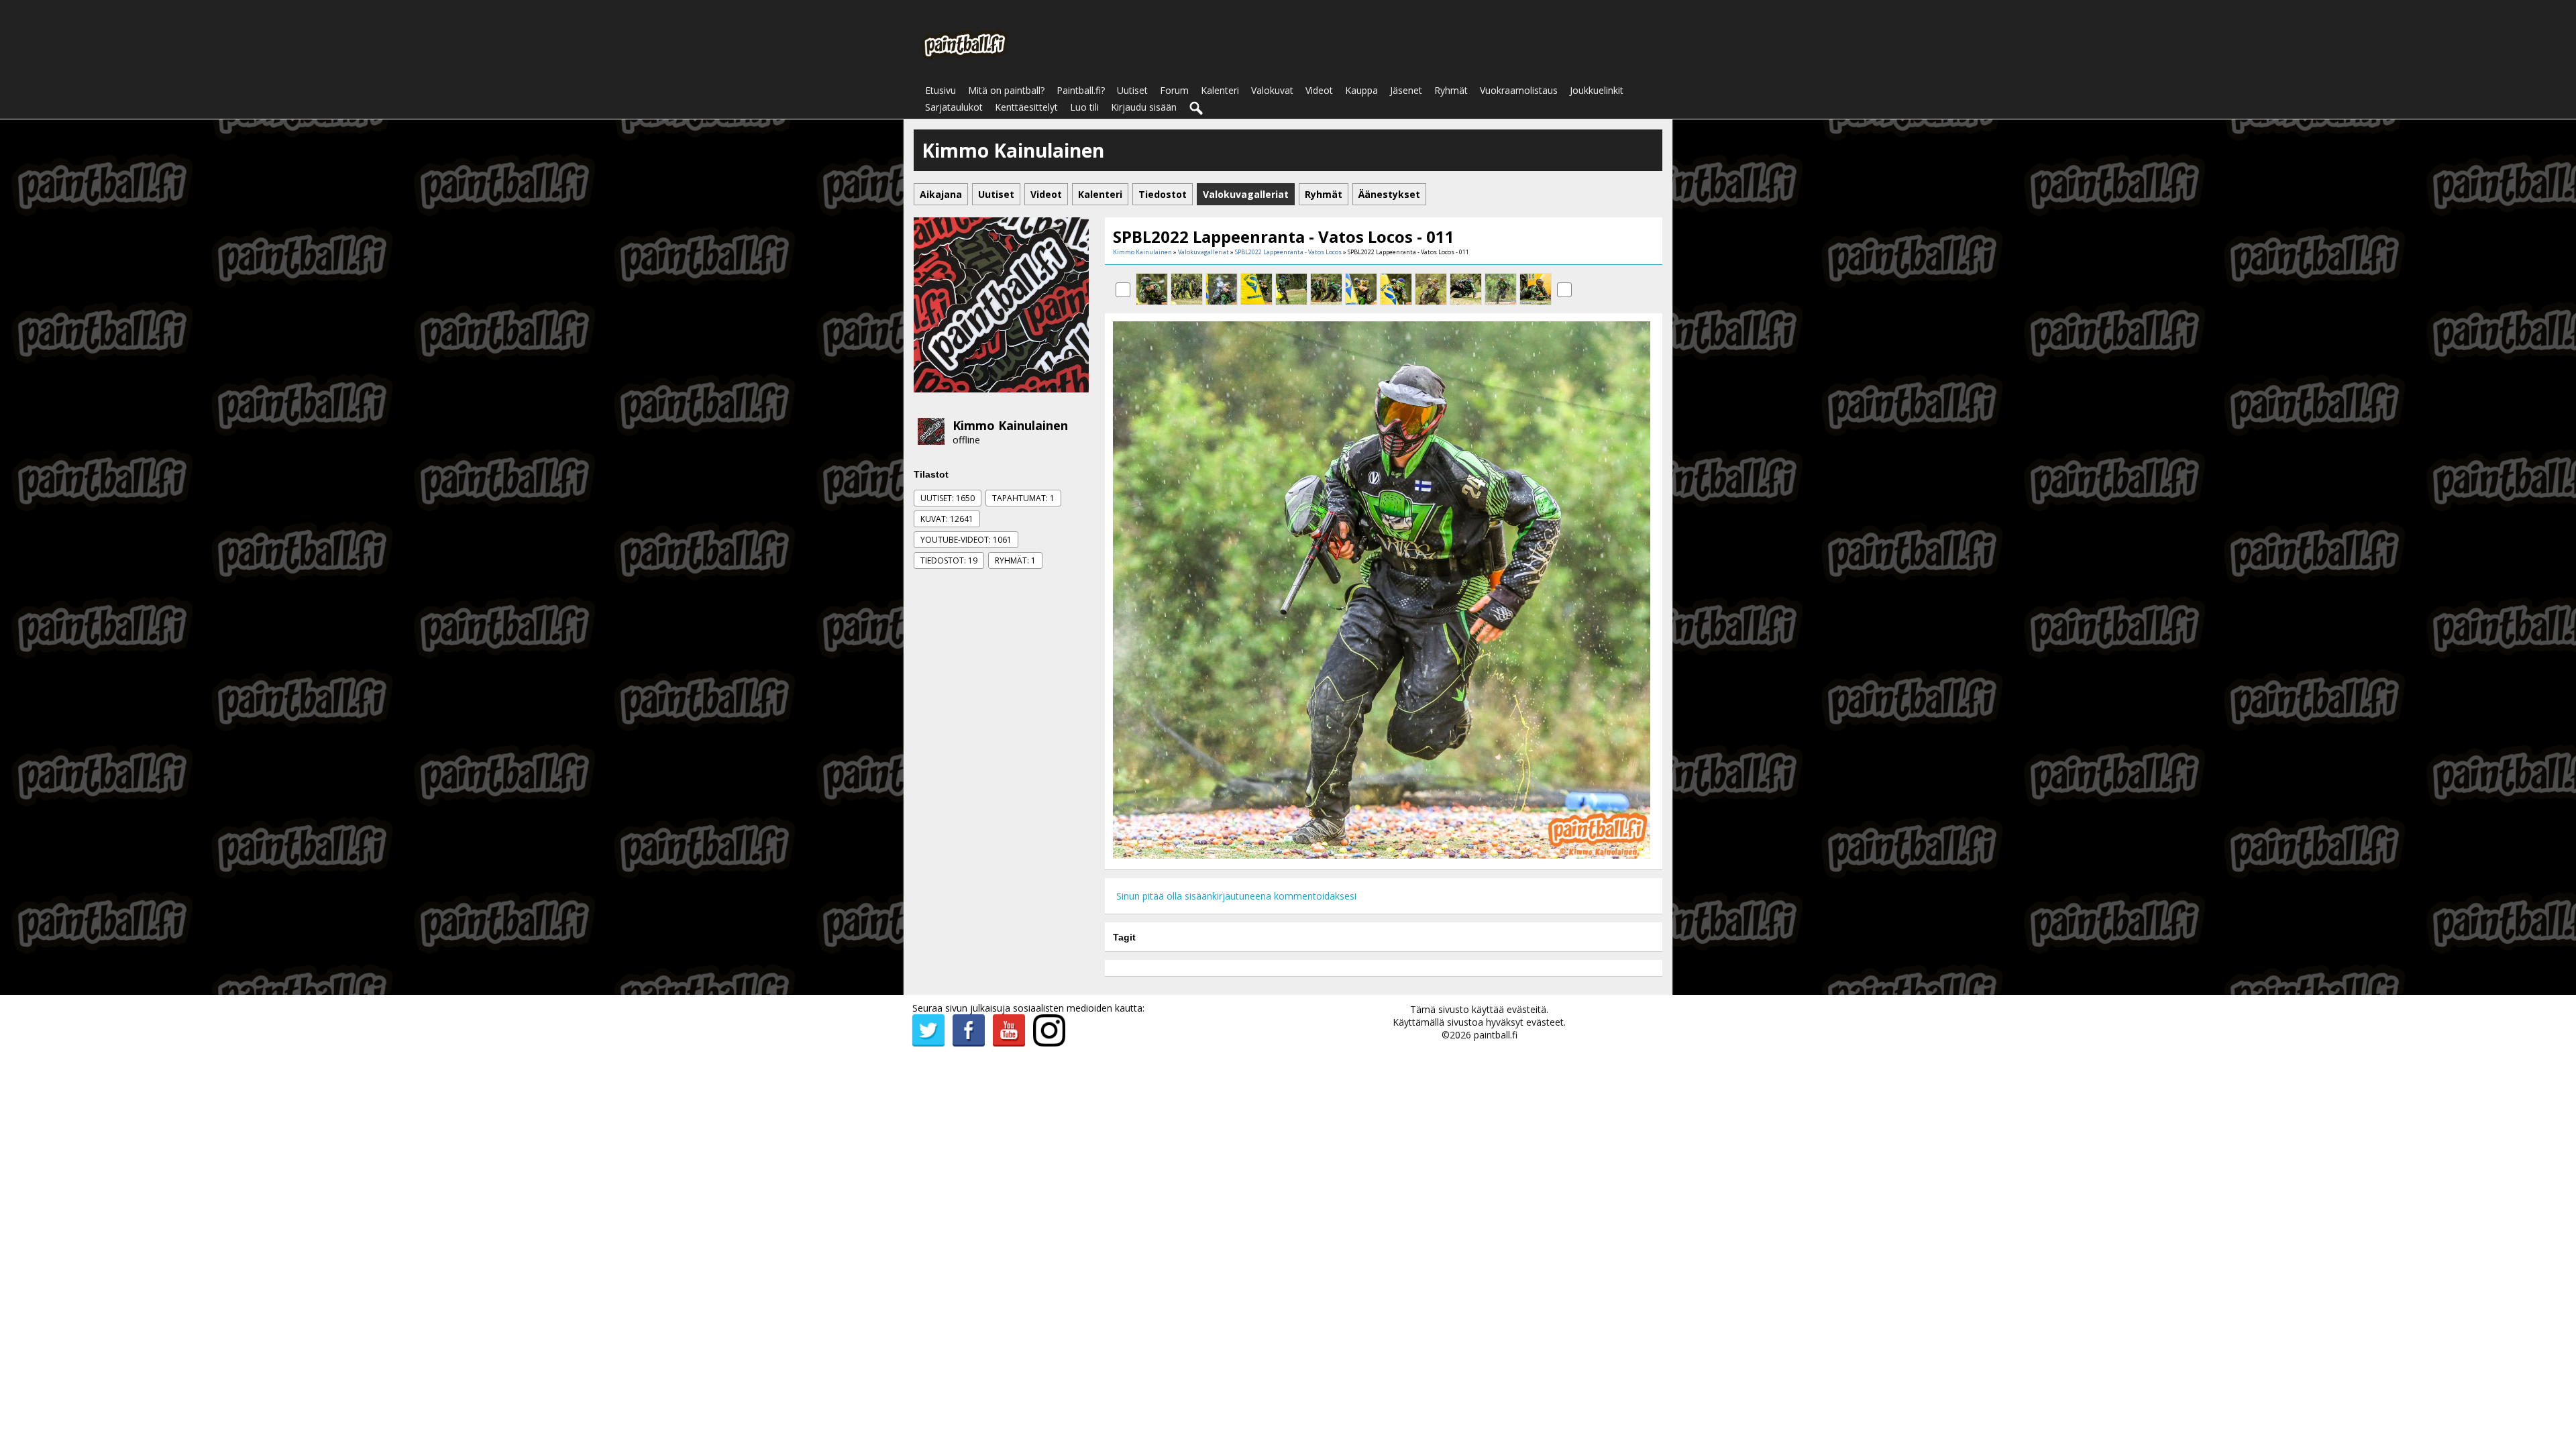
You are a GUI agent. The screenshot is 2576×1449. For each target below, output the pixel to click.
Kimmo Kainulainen (1010, 425)
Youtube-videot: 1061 (966, 540)
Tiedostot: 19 (949, 560)
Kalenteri (1220, 90)
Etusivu (941, 90)
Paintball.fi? (1081, 90)
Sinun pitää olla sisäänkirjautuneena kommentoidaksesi (1236, 896)
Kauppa (1361, 90)
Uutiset (1132, 90)
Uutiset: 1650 (948, 498)
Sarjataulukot (954, 107)
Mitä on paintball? (1006, 90)
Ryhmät (1451, 90)
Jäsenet (1406, 90)
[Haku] (1197, 109)
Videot (1319, 90)
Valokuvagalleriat (1203, 252)
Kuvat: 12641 (947, 519)
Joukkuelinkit (1597, 90)
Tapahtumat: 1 (1023, 498)
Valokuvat (1272, 90)
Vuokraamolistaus (1519, 90)
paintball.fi (1496, 1035)
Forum (1174, 90)
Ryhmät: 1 (1015, 560)
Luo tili (1084, 107)
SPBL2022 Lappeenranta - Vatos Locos (1288, 252)
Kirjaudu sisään (1144, 107)
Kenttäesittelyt (1026, 107)
